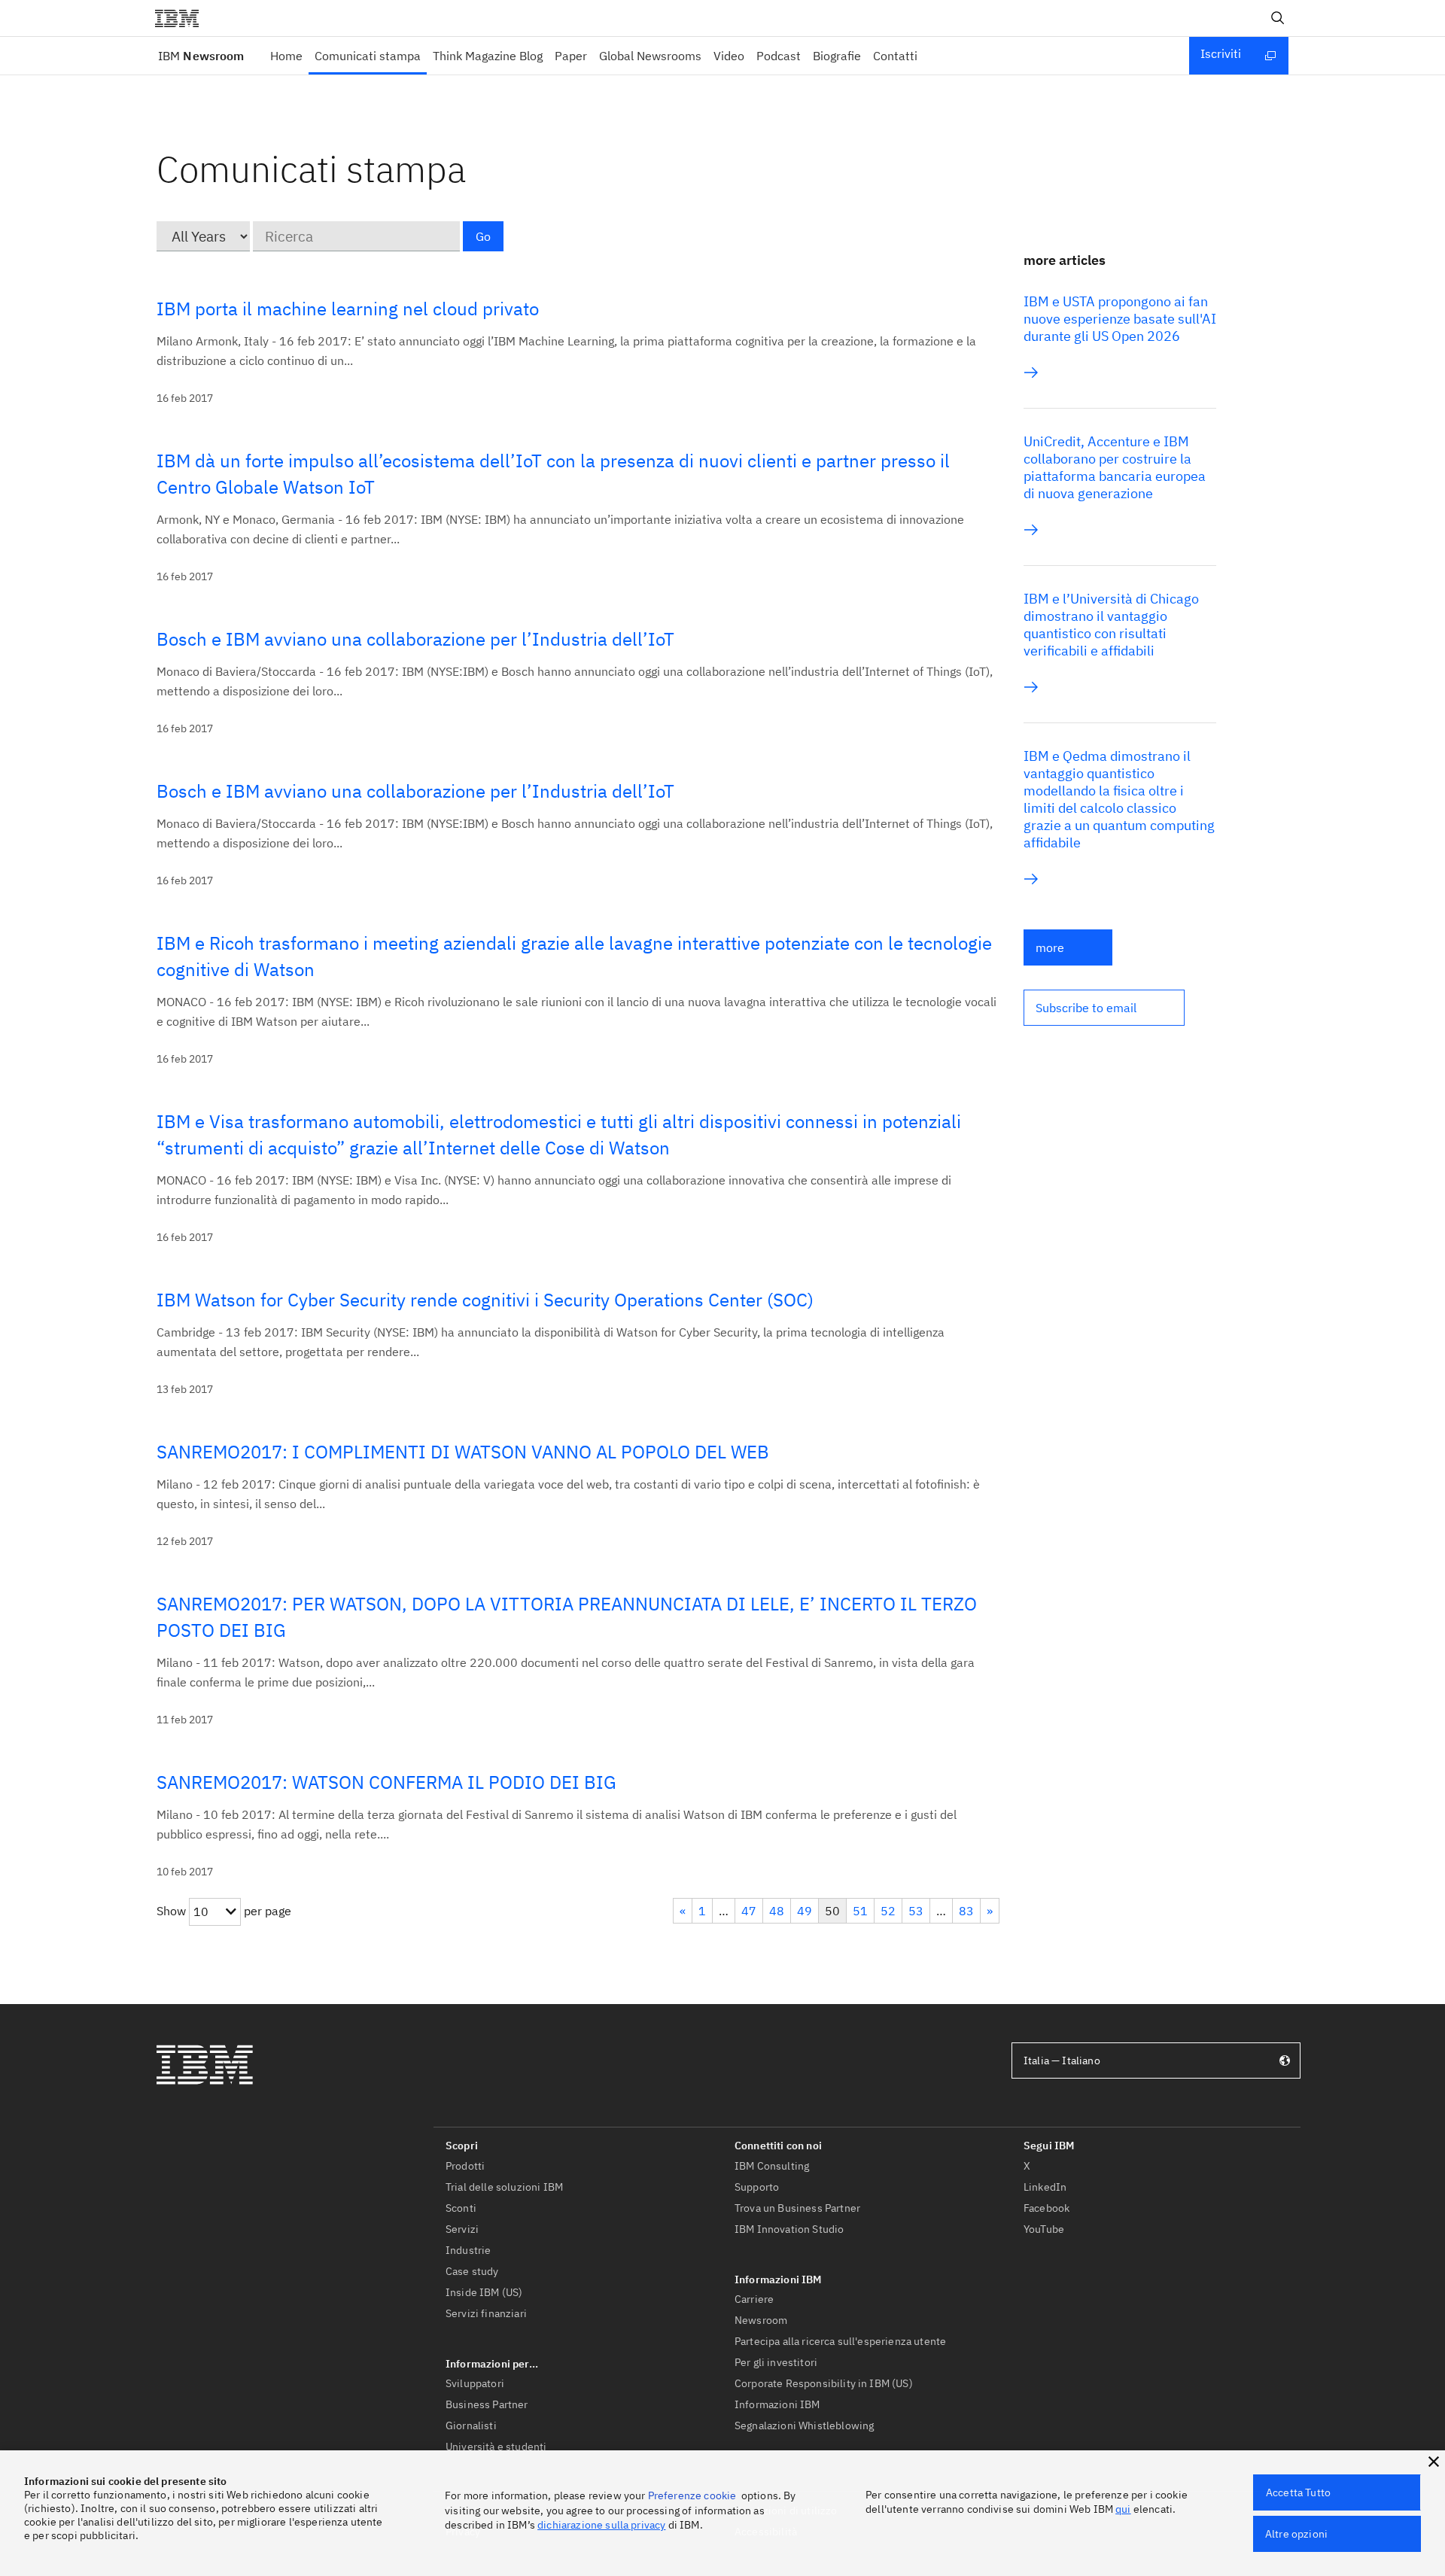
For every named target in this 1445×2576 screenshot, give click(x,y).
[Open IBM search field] (1278, 18)
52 (888, 1911)
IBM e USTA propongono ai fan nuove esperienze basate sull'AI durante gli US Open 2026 (1120, 319)
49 (805, 1911)
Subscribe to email (1086, 1008)
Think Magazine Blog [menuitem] (488, 56)
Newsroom (201, 56)
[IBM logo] (183, 18)
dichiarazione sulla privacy (601, 2525)
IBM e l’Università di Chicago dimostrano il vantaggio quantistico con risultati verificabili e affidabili (1111, 625)
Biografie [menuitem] (837, 56)
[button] (1104, 1008)
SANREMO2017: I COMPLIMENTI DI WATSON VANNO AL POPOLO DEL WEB (463, 1452)
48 (777, 1911)
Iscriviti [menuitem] (1221, 53)
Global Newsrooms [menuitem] (650, 56)
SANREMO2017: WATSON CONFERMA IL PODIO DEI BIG (386, 1782)
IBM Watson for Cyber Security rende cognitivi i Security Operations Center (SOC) (485, 1300)
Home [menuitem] (286, 56)
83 (966, 1911)
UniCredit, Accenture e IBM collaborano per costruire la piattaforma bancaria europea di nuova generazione (1115, 467)
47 (749, 1911)
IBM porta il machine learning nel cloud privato (348, 309)
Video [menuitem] (729, 56)
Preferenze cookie (692, 2495)
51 (860, 1911)
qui (1123, 2509)
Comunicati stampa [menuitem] (368, 56)
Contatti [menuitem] (895, 56)
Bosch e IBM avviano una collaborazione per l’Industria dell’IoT (415, 639)
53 (916, 1911)
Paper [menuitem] (571, 56)
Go (483, 236)
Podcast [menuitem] (779, 56)
